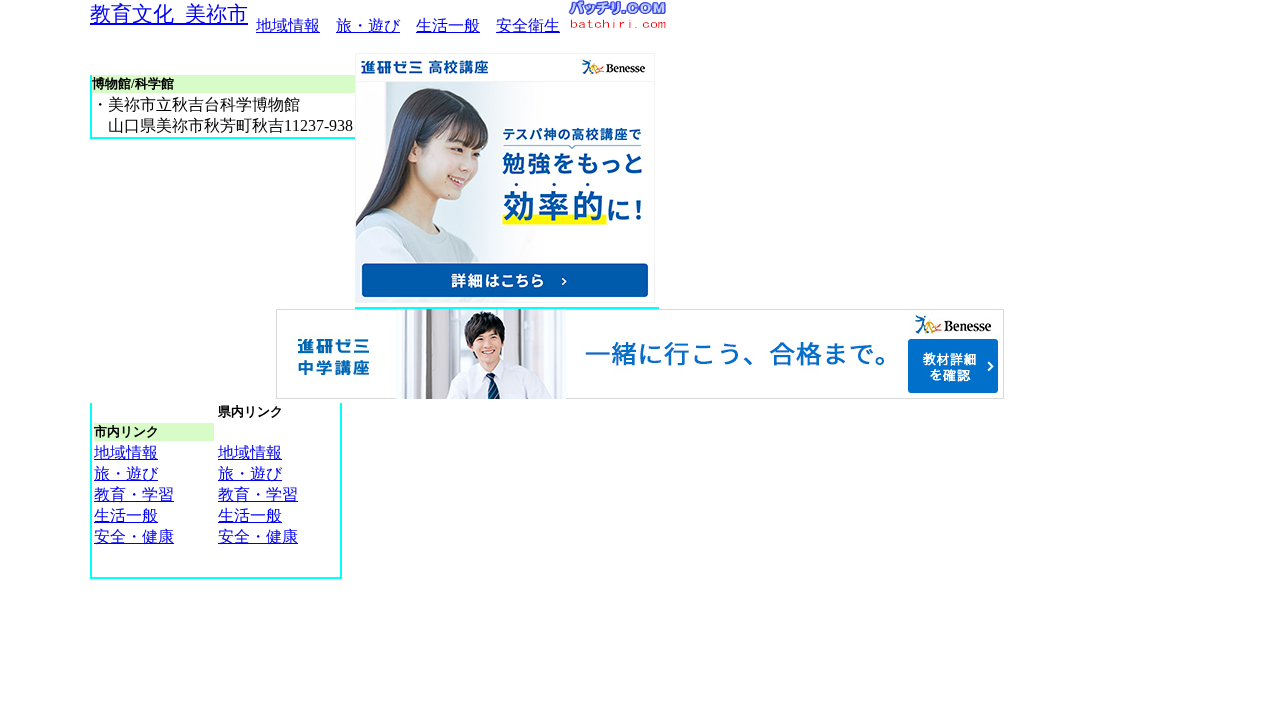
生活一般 (448, 25)
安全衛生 (528, 25)
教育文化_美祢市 (169, 13)
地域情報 (288, 25)
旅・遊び (368, 25)
